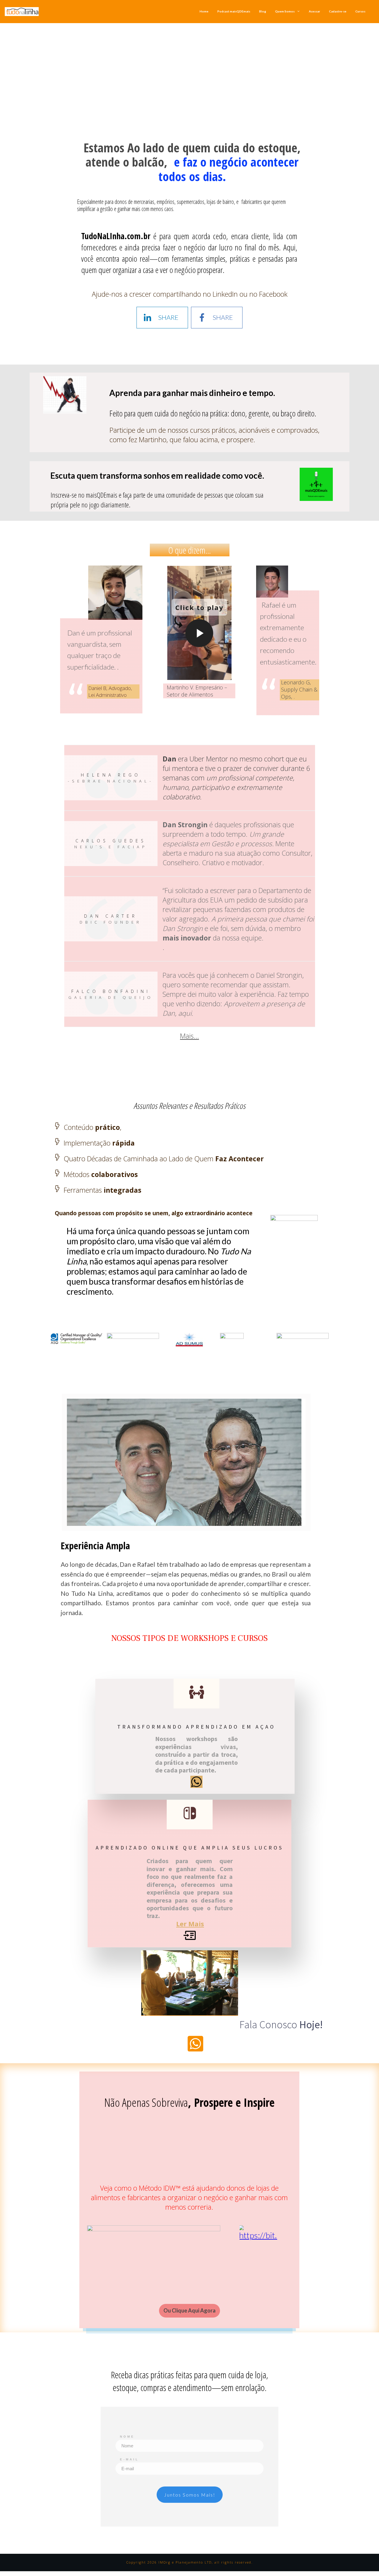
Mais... (189, 1036)
